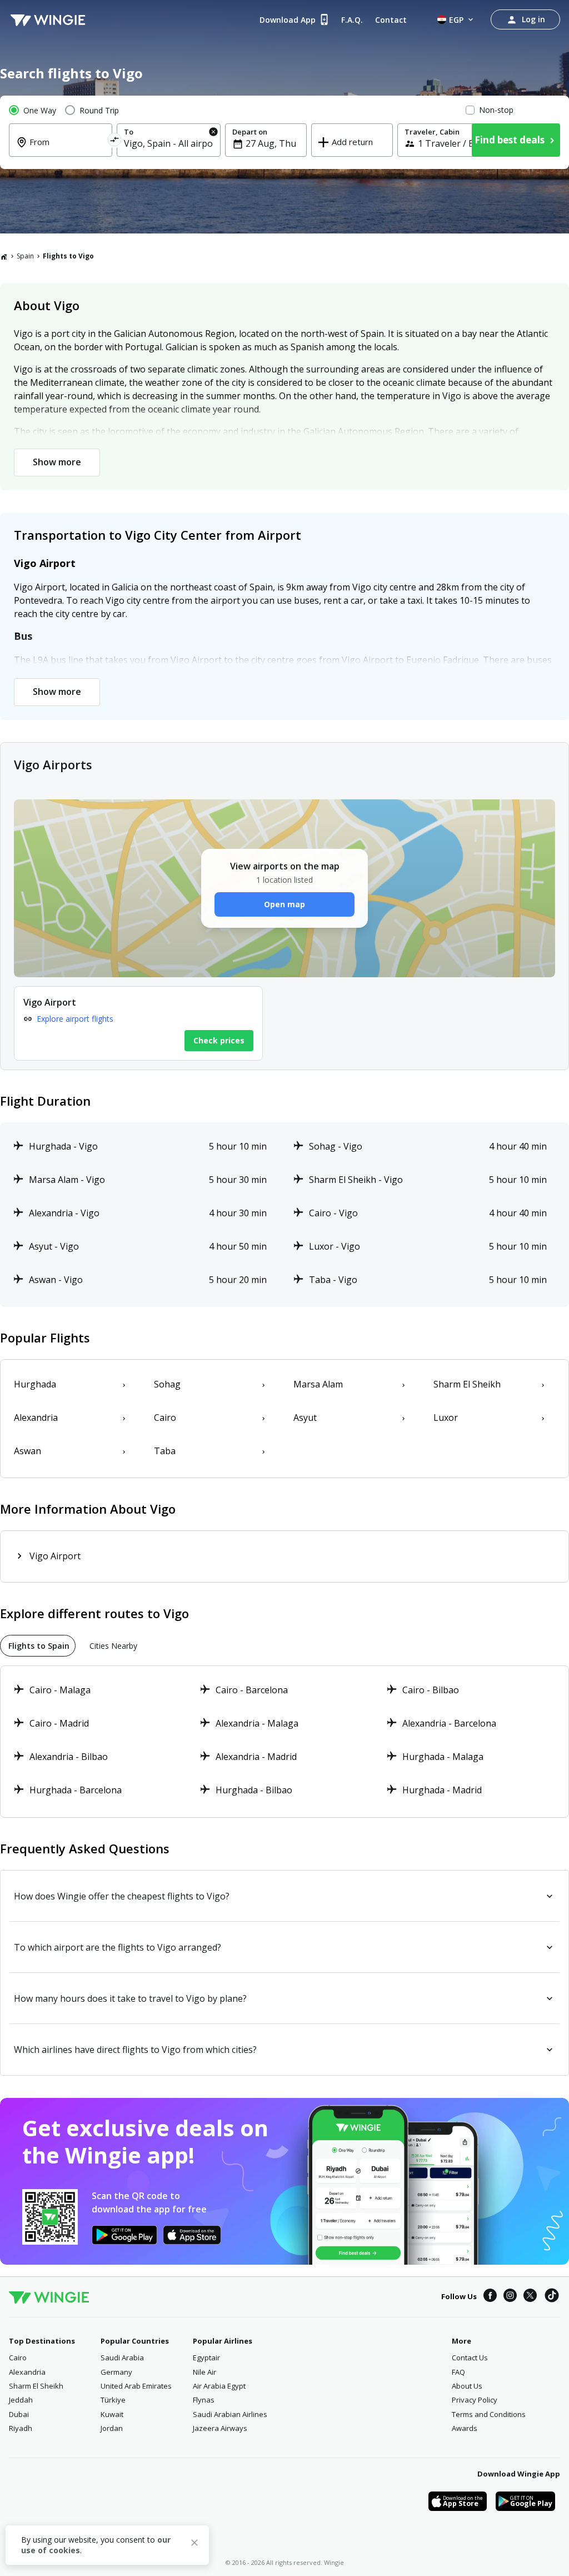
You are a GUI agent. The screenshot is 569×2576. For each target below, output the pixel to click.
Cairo (18, 2358)
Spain (25, 256)
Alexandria (27, 2372)
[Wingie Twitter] (530, 2297)
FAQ (458, 2372)
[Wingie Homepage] (48, 19)
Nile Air (204, 2372)
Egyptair (206, 2358)
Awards (465, 2428)
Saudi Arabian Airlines (230, 2414)
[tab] (38, 1646)
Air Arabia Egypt (219, 2386)
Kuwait (112, 2414)
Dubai (19, 2414)
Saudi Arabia (122, 2358)
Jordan (112, 2428)
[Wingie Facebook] (490, 2297)
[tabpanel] (284, 1742)
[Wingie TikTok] (552, 2297)
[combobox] (67, 150)
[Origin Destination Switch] (115, 141)
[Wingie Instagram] (510, 2297)
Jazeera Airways (220, 2428)
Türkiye (113, 2400)
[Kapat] (194, 2544)
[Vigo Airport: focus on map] (138, 1023)
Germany (116, 2372)
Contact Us (470, 2358)
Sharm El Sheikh (36, 2386)
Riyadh (21, 2428)
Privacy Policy (475, 2400)
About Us (467, 2386)
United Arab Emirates (136, 2386)
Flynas (204, 2400)
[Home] (4, 256)
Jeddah (21, 2400)
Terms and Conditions (489, 2414)
